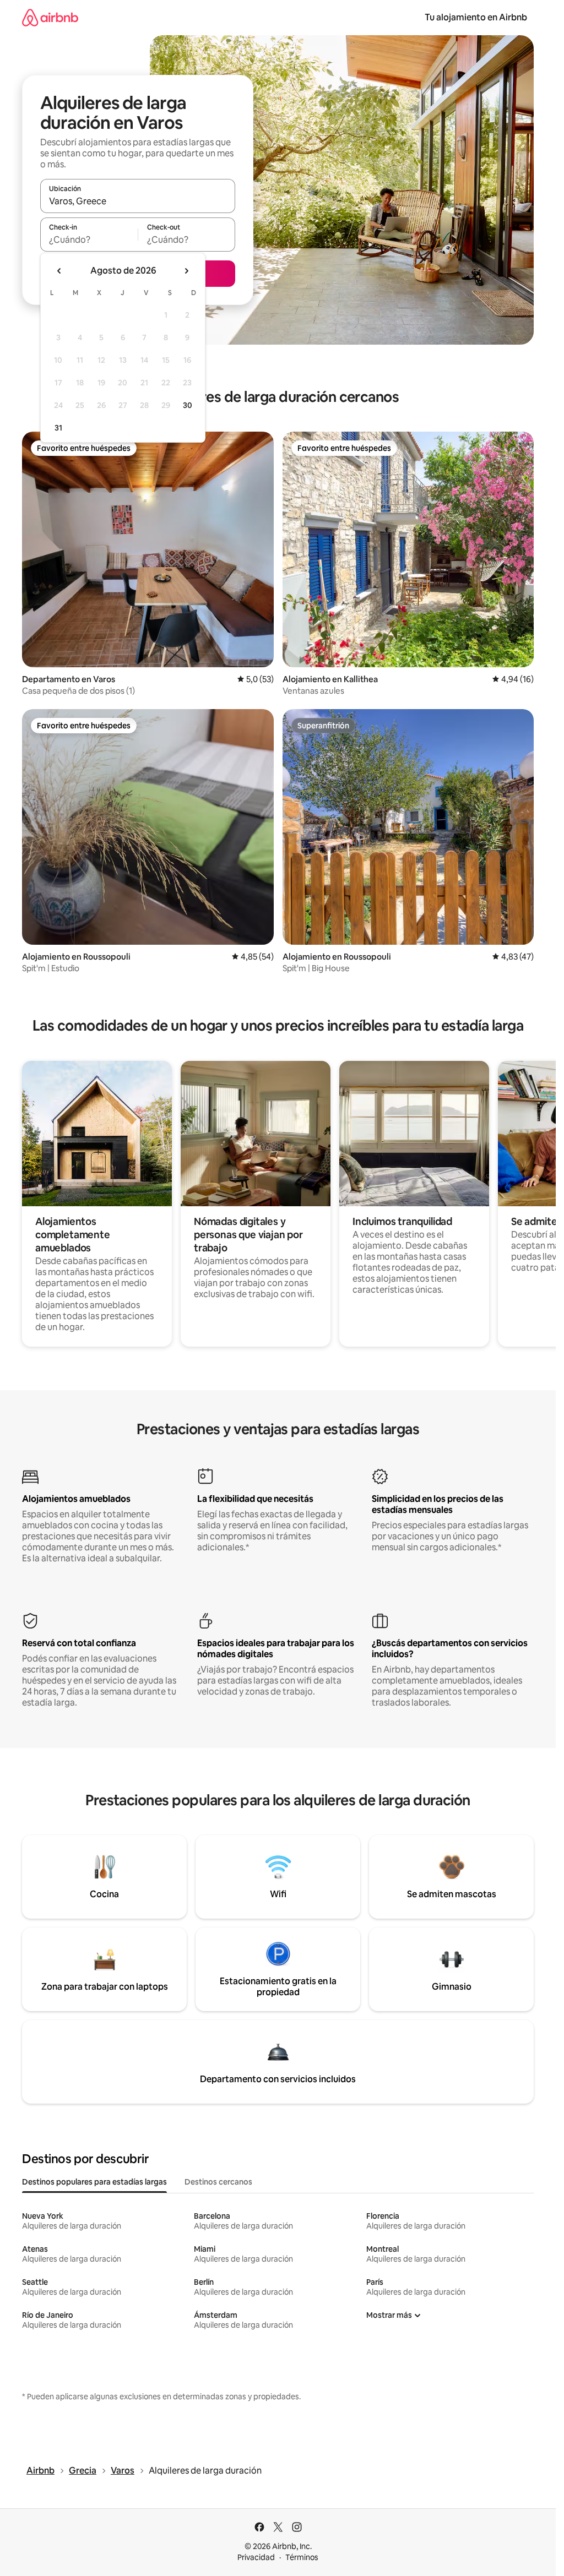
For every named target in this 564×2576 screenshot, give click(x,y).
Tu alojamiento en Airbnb (476, 17)
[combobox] (138, 201)
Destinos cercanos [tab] (218, 2182)
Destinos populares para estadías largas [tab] (94, 2182)
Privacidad (256, 2557)
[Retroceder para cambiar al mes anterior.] (59, 271)
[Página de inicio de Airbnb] (50, 17)
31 (58, 428)
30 (188, 405)
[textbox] (89, 239)
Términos (302, 2557)
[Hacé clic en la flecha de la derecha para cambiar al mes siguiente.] (186, 271)
